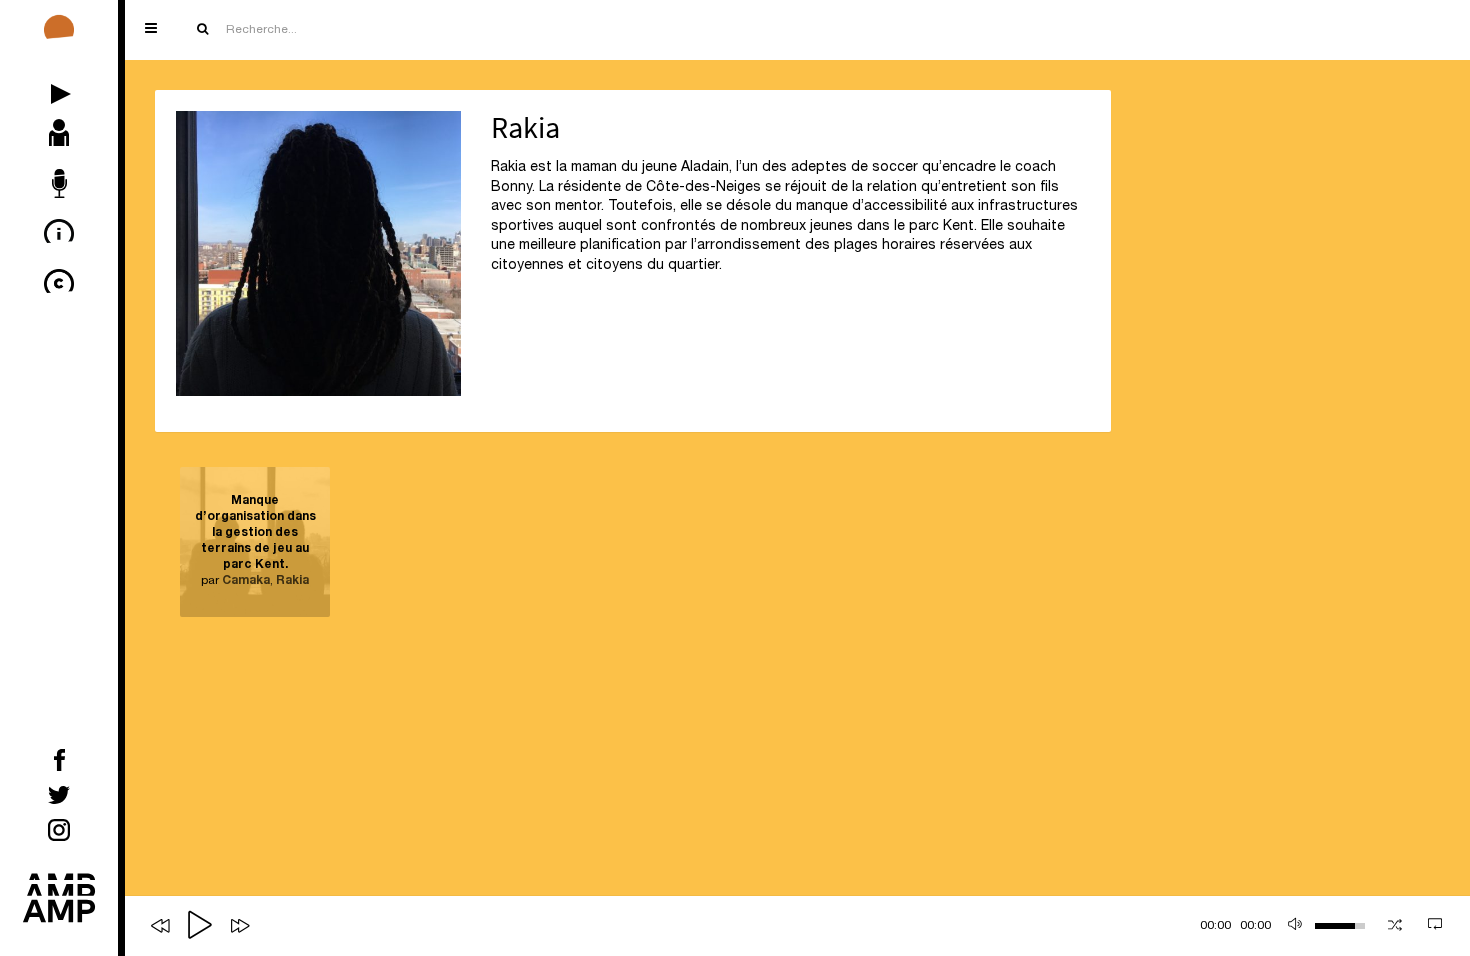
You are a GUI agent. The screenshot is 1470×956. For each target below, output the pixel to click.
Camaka (246, 581)
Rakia (292, 581)
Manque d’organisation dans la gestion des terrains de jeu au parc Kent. (255, 533)
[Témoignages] (59, 185)
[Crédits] (59, 285)
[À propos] (59, 235)
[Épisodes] (59, 85)
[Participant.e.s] (59, 135)
